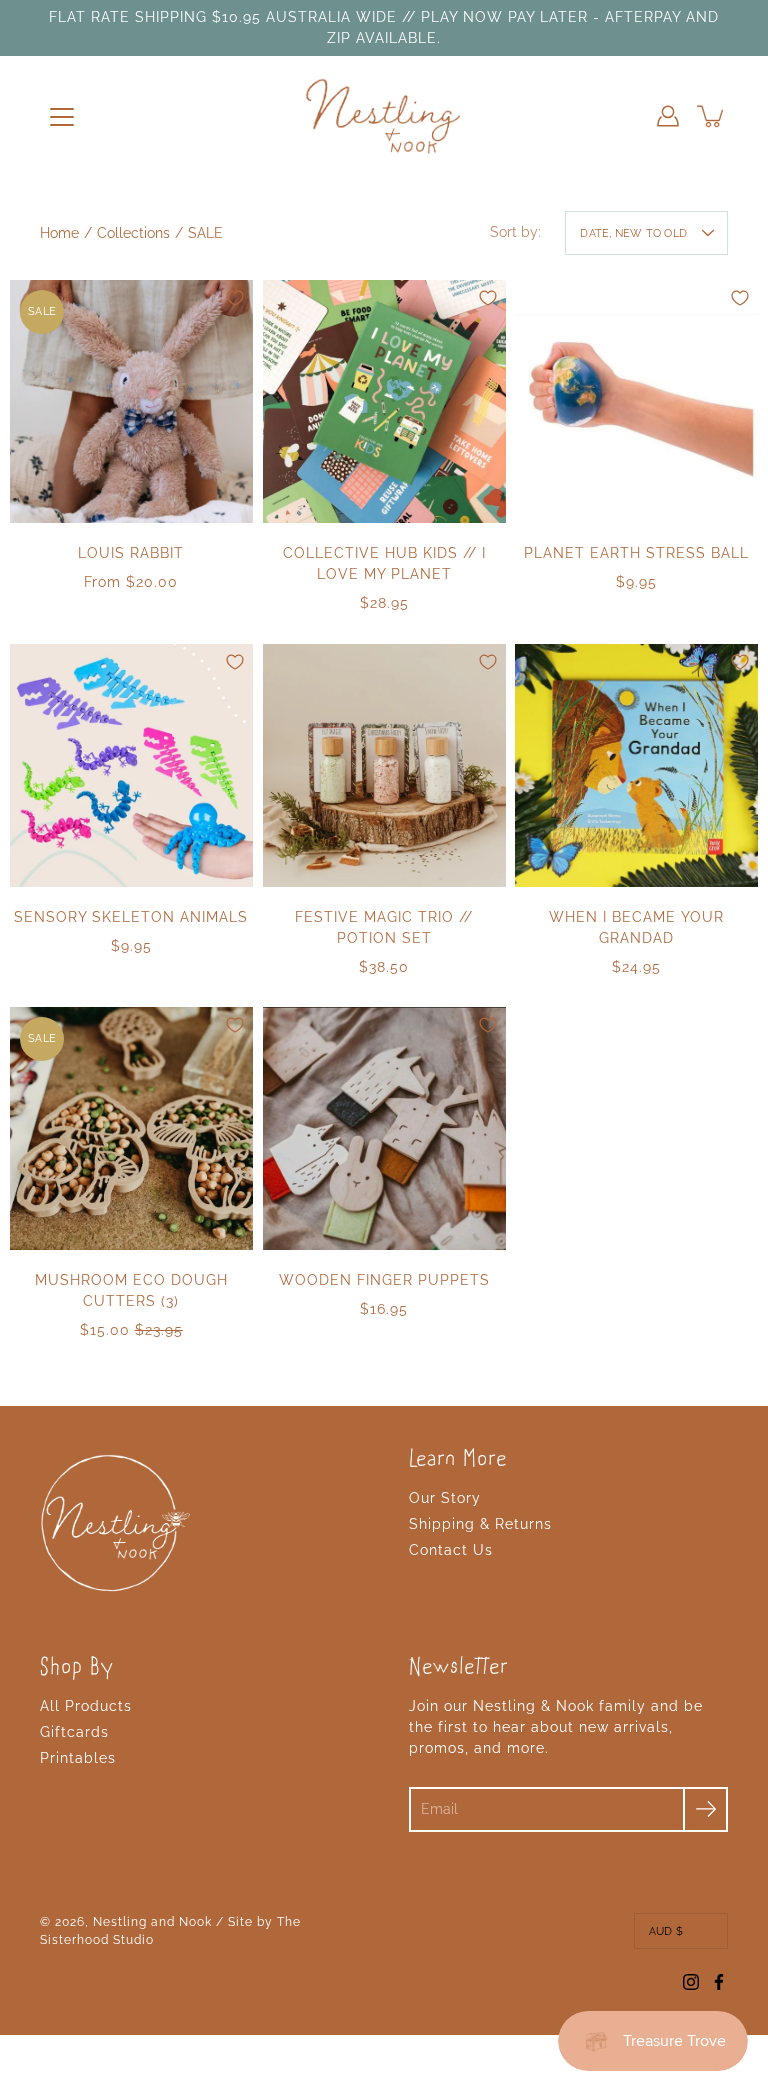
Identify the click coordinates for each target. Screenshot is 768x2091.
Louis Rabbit (131, 553)
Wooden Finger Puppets (383, 1280)
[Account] (668, 116)
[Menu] (62, 117)
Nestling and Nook (152, 1922)
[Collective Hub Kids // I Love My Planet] (384, 401)
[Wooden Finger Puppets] (384, 1128)
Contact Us (451, 1550)
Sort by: (515, 232)
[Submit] (705, 1809)
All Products (86, 1706)
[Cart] (712, 116)
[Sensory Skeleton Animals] (131, 765)
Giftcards (74, 1732)
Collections (133, 233)
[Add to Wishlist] (235, 298)
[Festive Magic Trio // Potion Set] (384, 765)
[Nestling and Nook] (384, 116)
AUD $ (666, 1931)
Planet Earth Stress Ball (636, 553)
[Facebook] (719, 1982)
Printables (78, 1758)
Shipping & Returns (480, 1524)
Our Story (445, 1498)
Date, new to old (633, 233)
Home (59, 233)
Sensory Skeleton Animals (131, 916)
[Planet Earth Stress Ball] (636, 401)
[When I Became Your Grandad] (636, 765)
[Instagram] (691, 1982)
